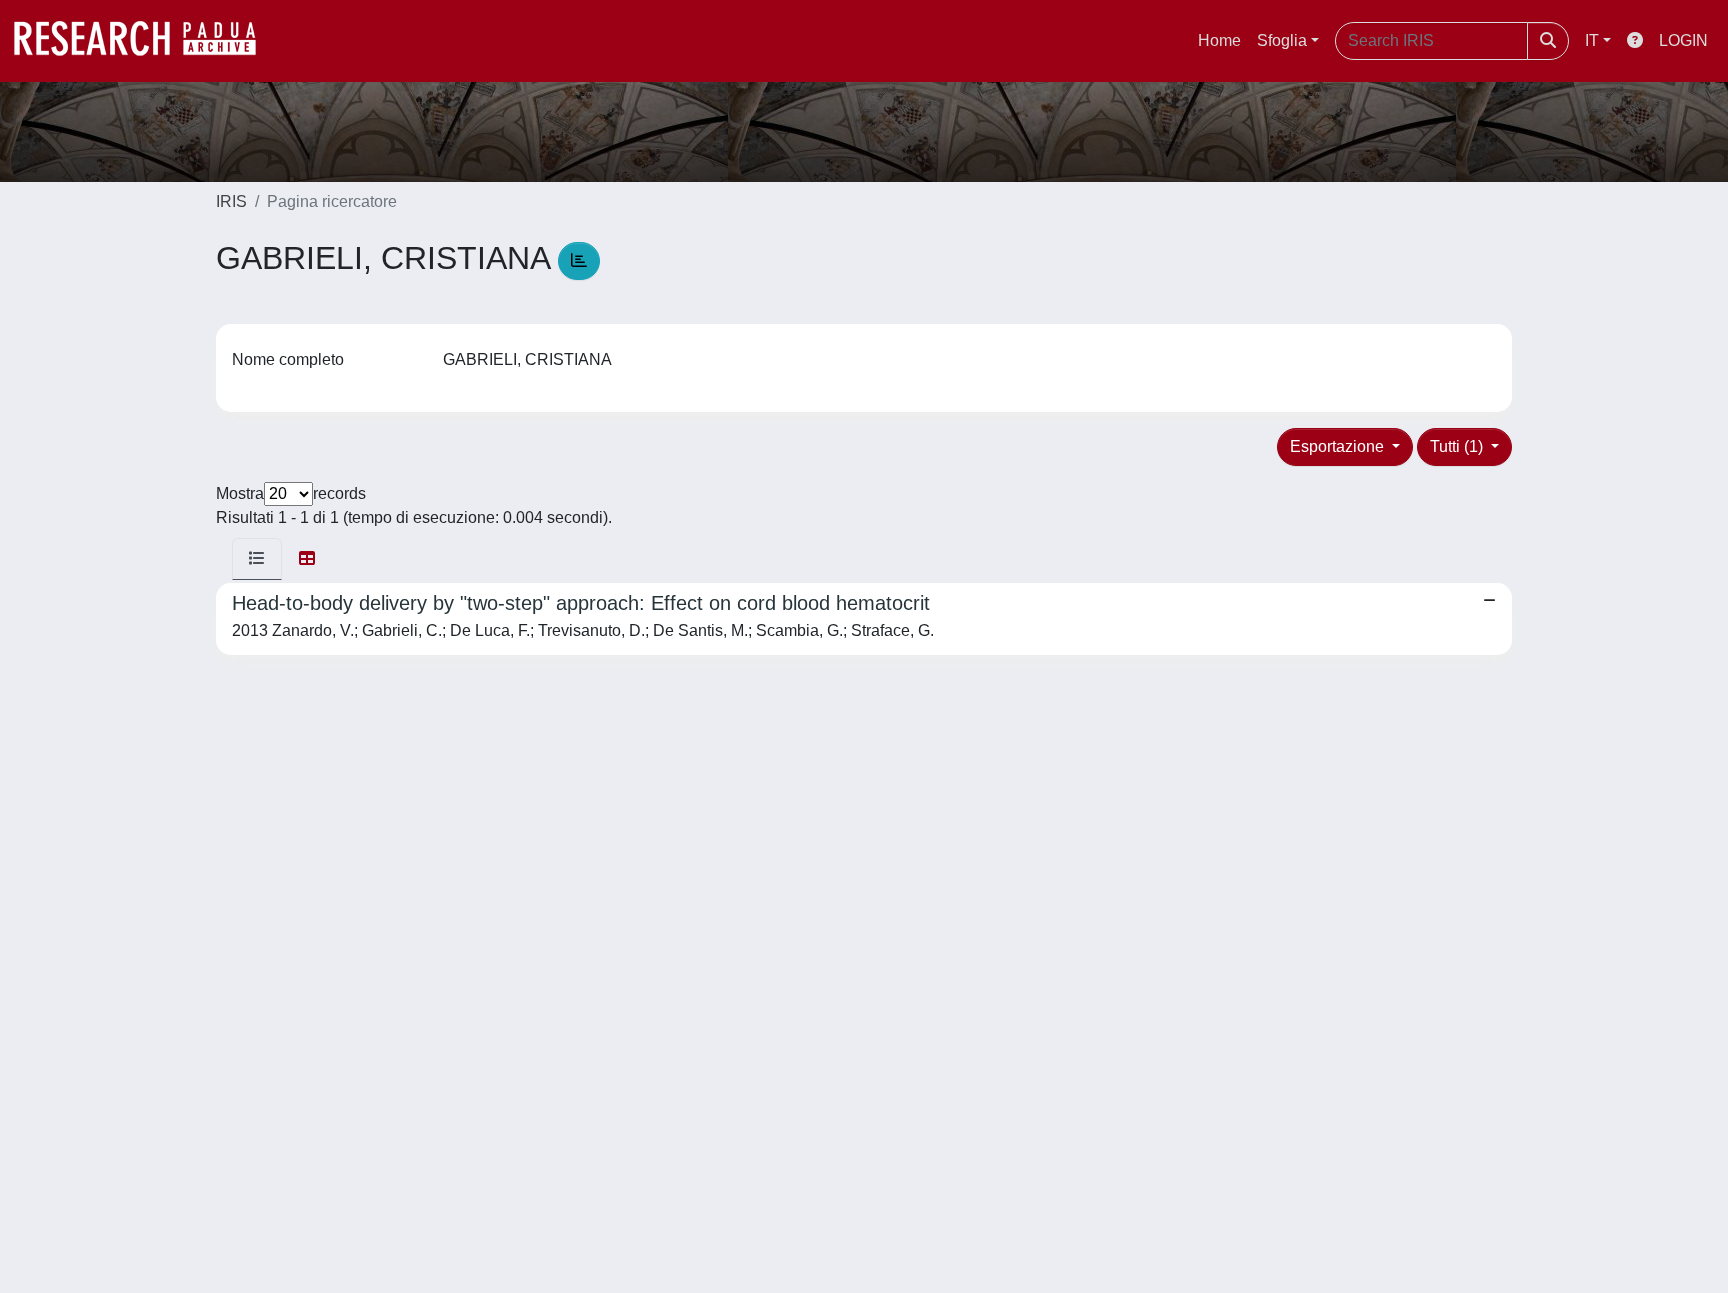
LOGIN (1683, 40)
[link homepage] (145, 41)
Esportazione (1339, 446)
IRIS (231, 201)
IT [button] (1592, 40)
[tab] (257, 559)
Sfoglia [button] (1282, 40)
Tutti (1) (1458, 446)
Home (1219, 40)
